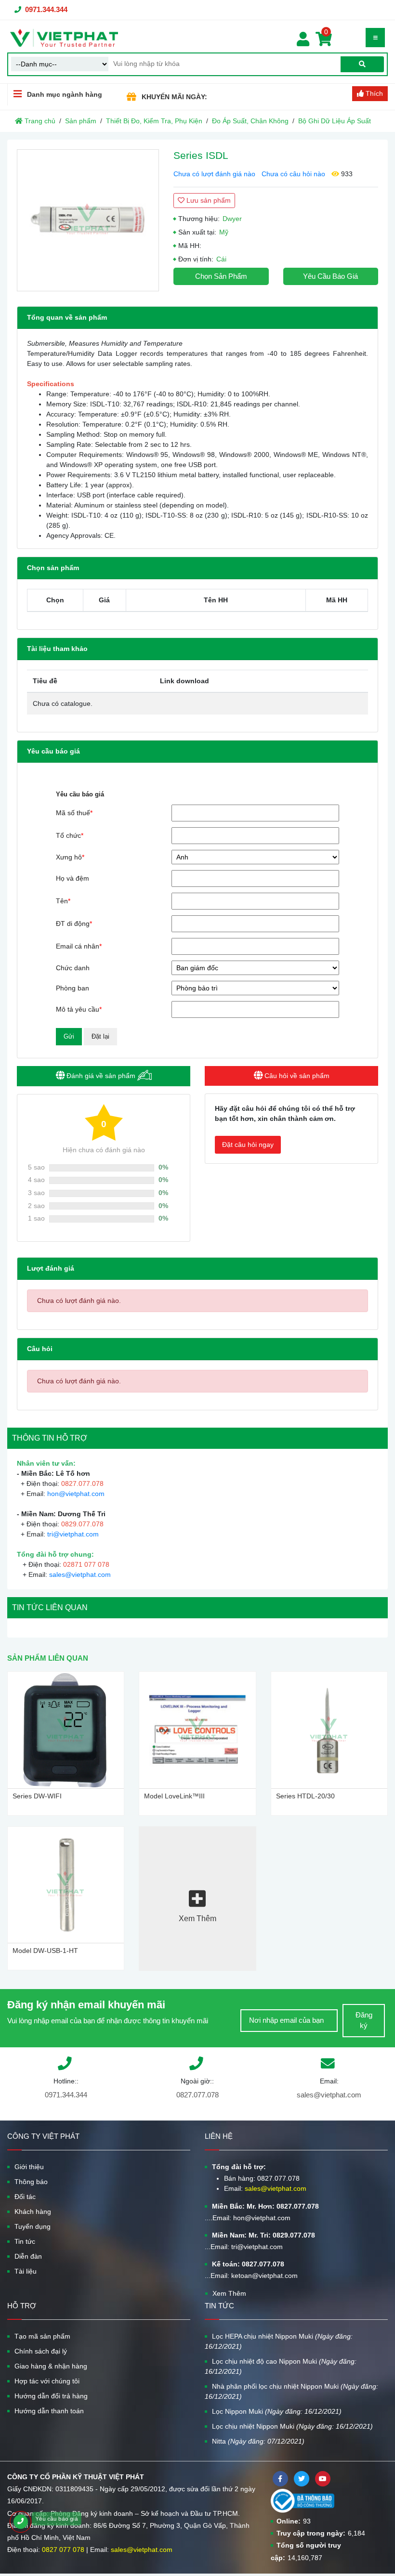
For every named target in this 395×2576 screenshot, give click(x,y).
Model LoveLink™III (174, 1796)
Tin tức (25, 2241)
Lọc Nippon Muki (277, 2411)
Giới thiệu (29, 2167)
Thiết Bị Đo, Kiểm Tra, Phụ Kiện (154, 121)
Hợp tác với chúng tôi (47, 2381)
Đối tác (25, 2197)
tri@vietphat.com (73, 1534)
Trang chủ (39, 121)
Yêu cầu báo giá (330, 276)
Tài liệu (26, 2271)
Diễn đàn (28, 2256)
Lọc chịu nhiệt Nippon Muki (292, 2426)
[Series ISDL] (88, 220)
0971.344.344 (46, 9)
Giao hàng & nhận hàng (51, 2366)
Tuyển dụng (33, 2226)
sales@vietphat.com (80, 1574)
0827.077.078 (197, 2095)
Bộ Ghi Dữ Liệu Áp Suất (335, 121)
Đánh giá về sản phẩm (101, 1076)
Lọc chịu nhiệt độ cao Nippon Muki (281, 2366)
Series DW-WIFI (37, 1796)
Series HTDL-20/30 (305, 1796)
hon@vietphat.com (76, 1494)
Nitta (258, 2441)
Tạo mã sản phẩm (42, 2336)
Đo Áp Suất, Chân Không (250, 121)
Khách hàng (33, 2212)
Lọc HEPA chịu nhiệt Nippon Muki (279, 2341)
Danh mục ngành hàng (65, 94)
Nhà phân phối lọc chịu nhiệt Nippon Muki (291, 2391)
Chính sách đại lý (41, 2351)
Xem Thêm (229, 2293)
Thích (373, 93)
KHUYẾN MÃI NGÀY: (174, 97)
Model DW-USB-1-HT (45, 1951)
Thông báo (31, 2182)
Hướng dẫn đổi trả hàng (51, 2396)
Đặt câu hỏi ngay (248, 1145)
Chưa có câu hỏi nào (293, 174)
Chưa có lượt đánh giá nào (214, 174)
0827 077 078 (63, 2550)
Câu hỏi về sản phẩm (296, 1076)
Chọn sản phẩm (221, 276)
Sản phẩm (81, 121)
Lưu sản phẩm (208, 200)
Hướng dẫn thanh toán (49, 2411)
